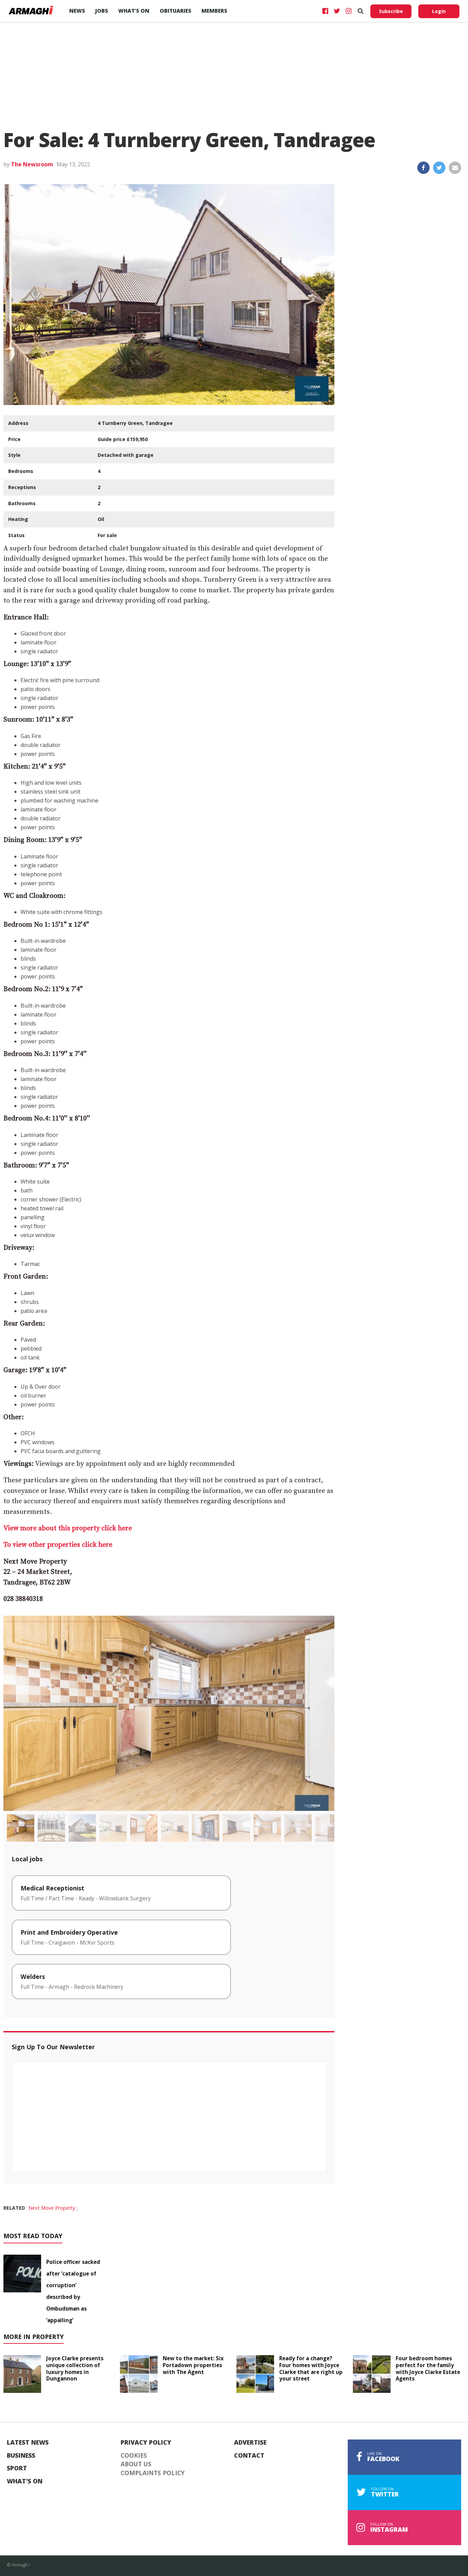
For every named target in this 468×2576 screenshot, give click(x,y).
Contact (249, 2456)
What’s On (134, 11)
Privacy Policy (146, 2443)
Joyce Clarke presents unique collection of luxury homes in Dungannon (75, 2368)
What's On (25, 2481)
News (77, 11)
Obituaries (175, 11)
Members (214, 11)
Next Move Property (52, 2208)
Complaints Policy (153, 2473)
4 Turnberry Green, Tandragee (135, 423)
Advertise (250, 2443)
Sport (17, 2468)
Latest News (28, 2443)
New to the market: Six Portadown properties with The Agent (193, 2365)
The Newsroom (32, 164)
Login (439, 11)
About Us (136, 2464)
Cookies (134, 2456)
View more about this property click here (68, 1528)
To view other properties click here (58, 1545)
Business (21, 2456)
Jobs (102, 11)
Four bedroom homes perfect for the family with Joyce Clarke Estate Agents (428, 2368)
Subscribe (391, 11)
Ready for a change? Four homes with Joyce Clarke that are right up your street (311, 2368)
